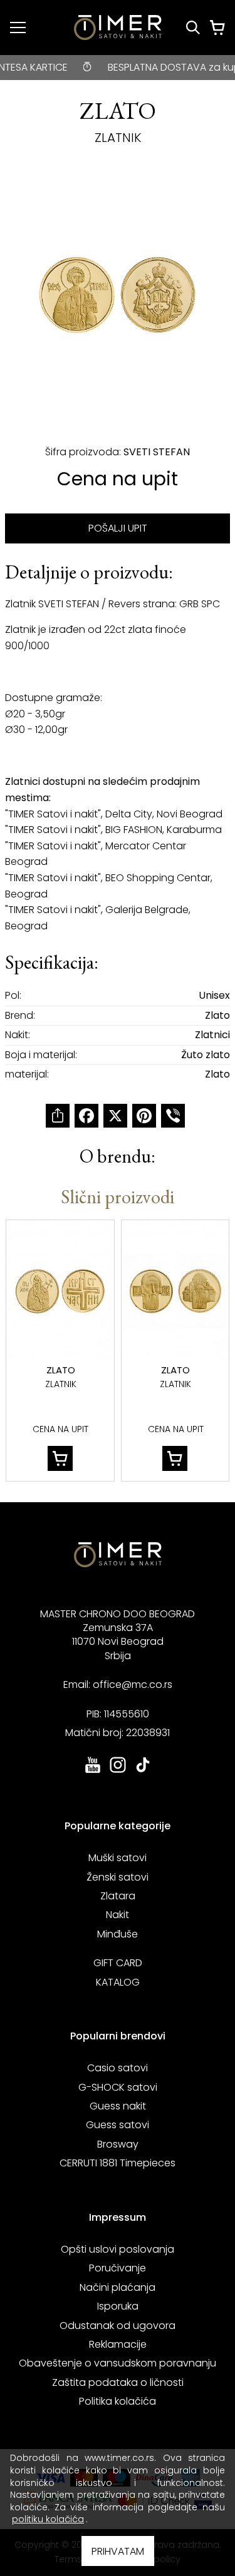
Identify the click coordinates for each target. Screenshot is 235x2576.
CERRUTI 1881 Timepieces (118, 2163)
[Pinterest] (144, 1116)
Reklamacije (118, 2344)
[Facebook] (86, 1116)
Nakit (118, 1915)
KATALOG (118, 1982)
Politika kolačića (118, 2401)
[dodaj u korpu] (60, 1458)
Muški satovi (118, 1858)
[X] (115, 1116)
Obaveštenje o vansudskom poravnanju (118, 2363)
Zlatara (118, 1896)
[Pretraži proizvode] (193, 28)
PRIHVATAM (118, 2551)
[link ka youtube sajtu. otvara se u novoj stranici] (93, 1771)
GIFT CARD (118, 1963)
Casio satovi (118, 2068)
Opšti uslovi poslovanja (118, 2249)
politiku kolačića (48, 2519)
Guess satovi (118, 2125)
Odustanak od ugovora (118, 2326)
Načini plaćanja (118, 2287)
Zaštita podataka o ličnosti (118, 2382)
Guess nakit (118, 2106)
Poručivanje (118, 2268)
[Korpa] (217, 28)
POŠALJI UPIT (118, 528)
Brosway (118, 2144)
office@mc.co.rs (133, 1685)
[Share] (58, 1116)
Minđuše (118, 1934)
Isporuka (118, 2306)
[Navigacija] (18, 28)
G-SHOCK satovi (118, 2087)
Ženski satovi (118, 1877)
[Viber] (173, 1116)
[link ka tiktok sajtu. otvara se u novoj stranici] (143, 1771)
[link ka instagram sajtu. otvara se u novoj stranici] (118, 1771)
